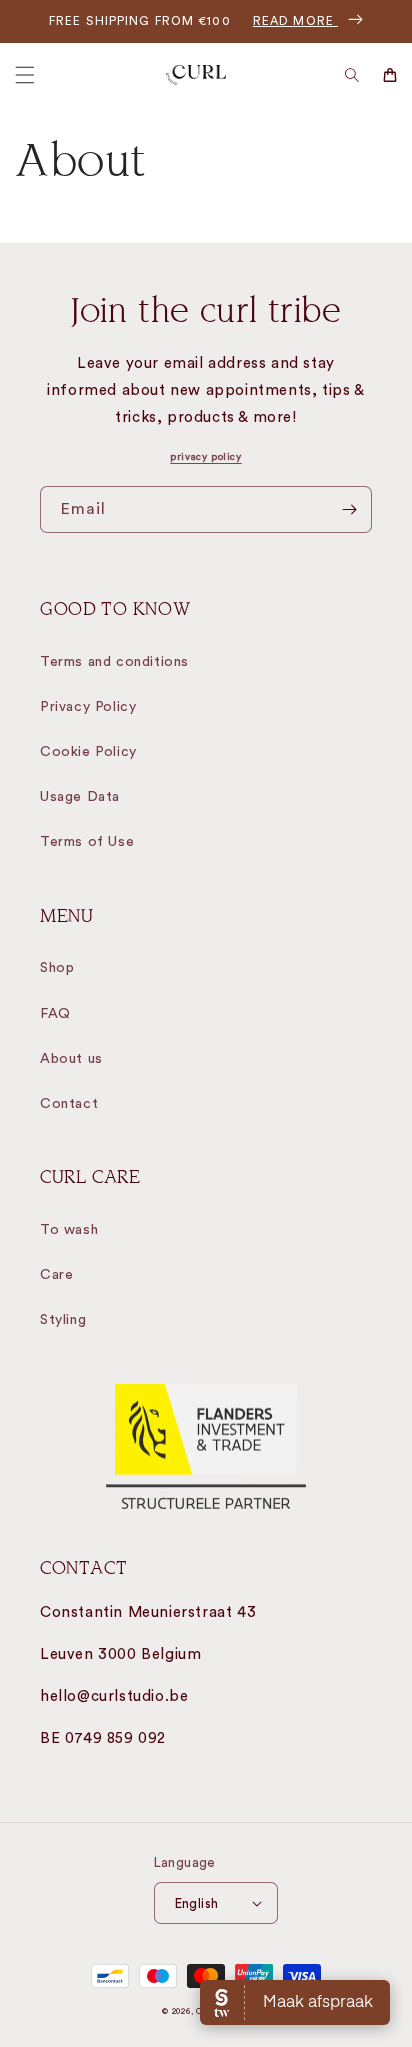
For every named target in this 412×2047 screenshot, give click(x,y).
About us (71, 1059)
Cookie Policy (88, 752)
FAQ (55, 1014)
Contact (69, 1104)
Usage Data (80, 797)
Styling (63, 1320)
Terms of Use (87, 842)
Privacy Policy (88, 707)
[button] (25, 75)
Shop (57, 968)
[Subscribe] (349, 509)
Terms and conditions (114, 662)
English (197, 1903)
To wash (69, 1230)
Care (56, 1275)
